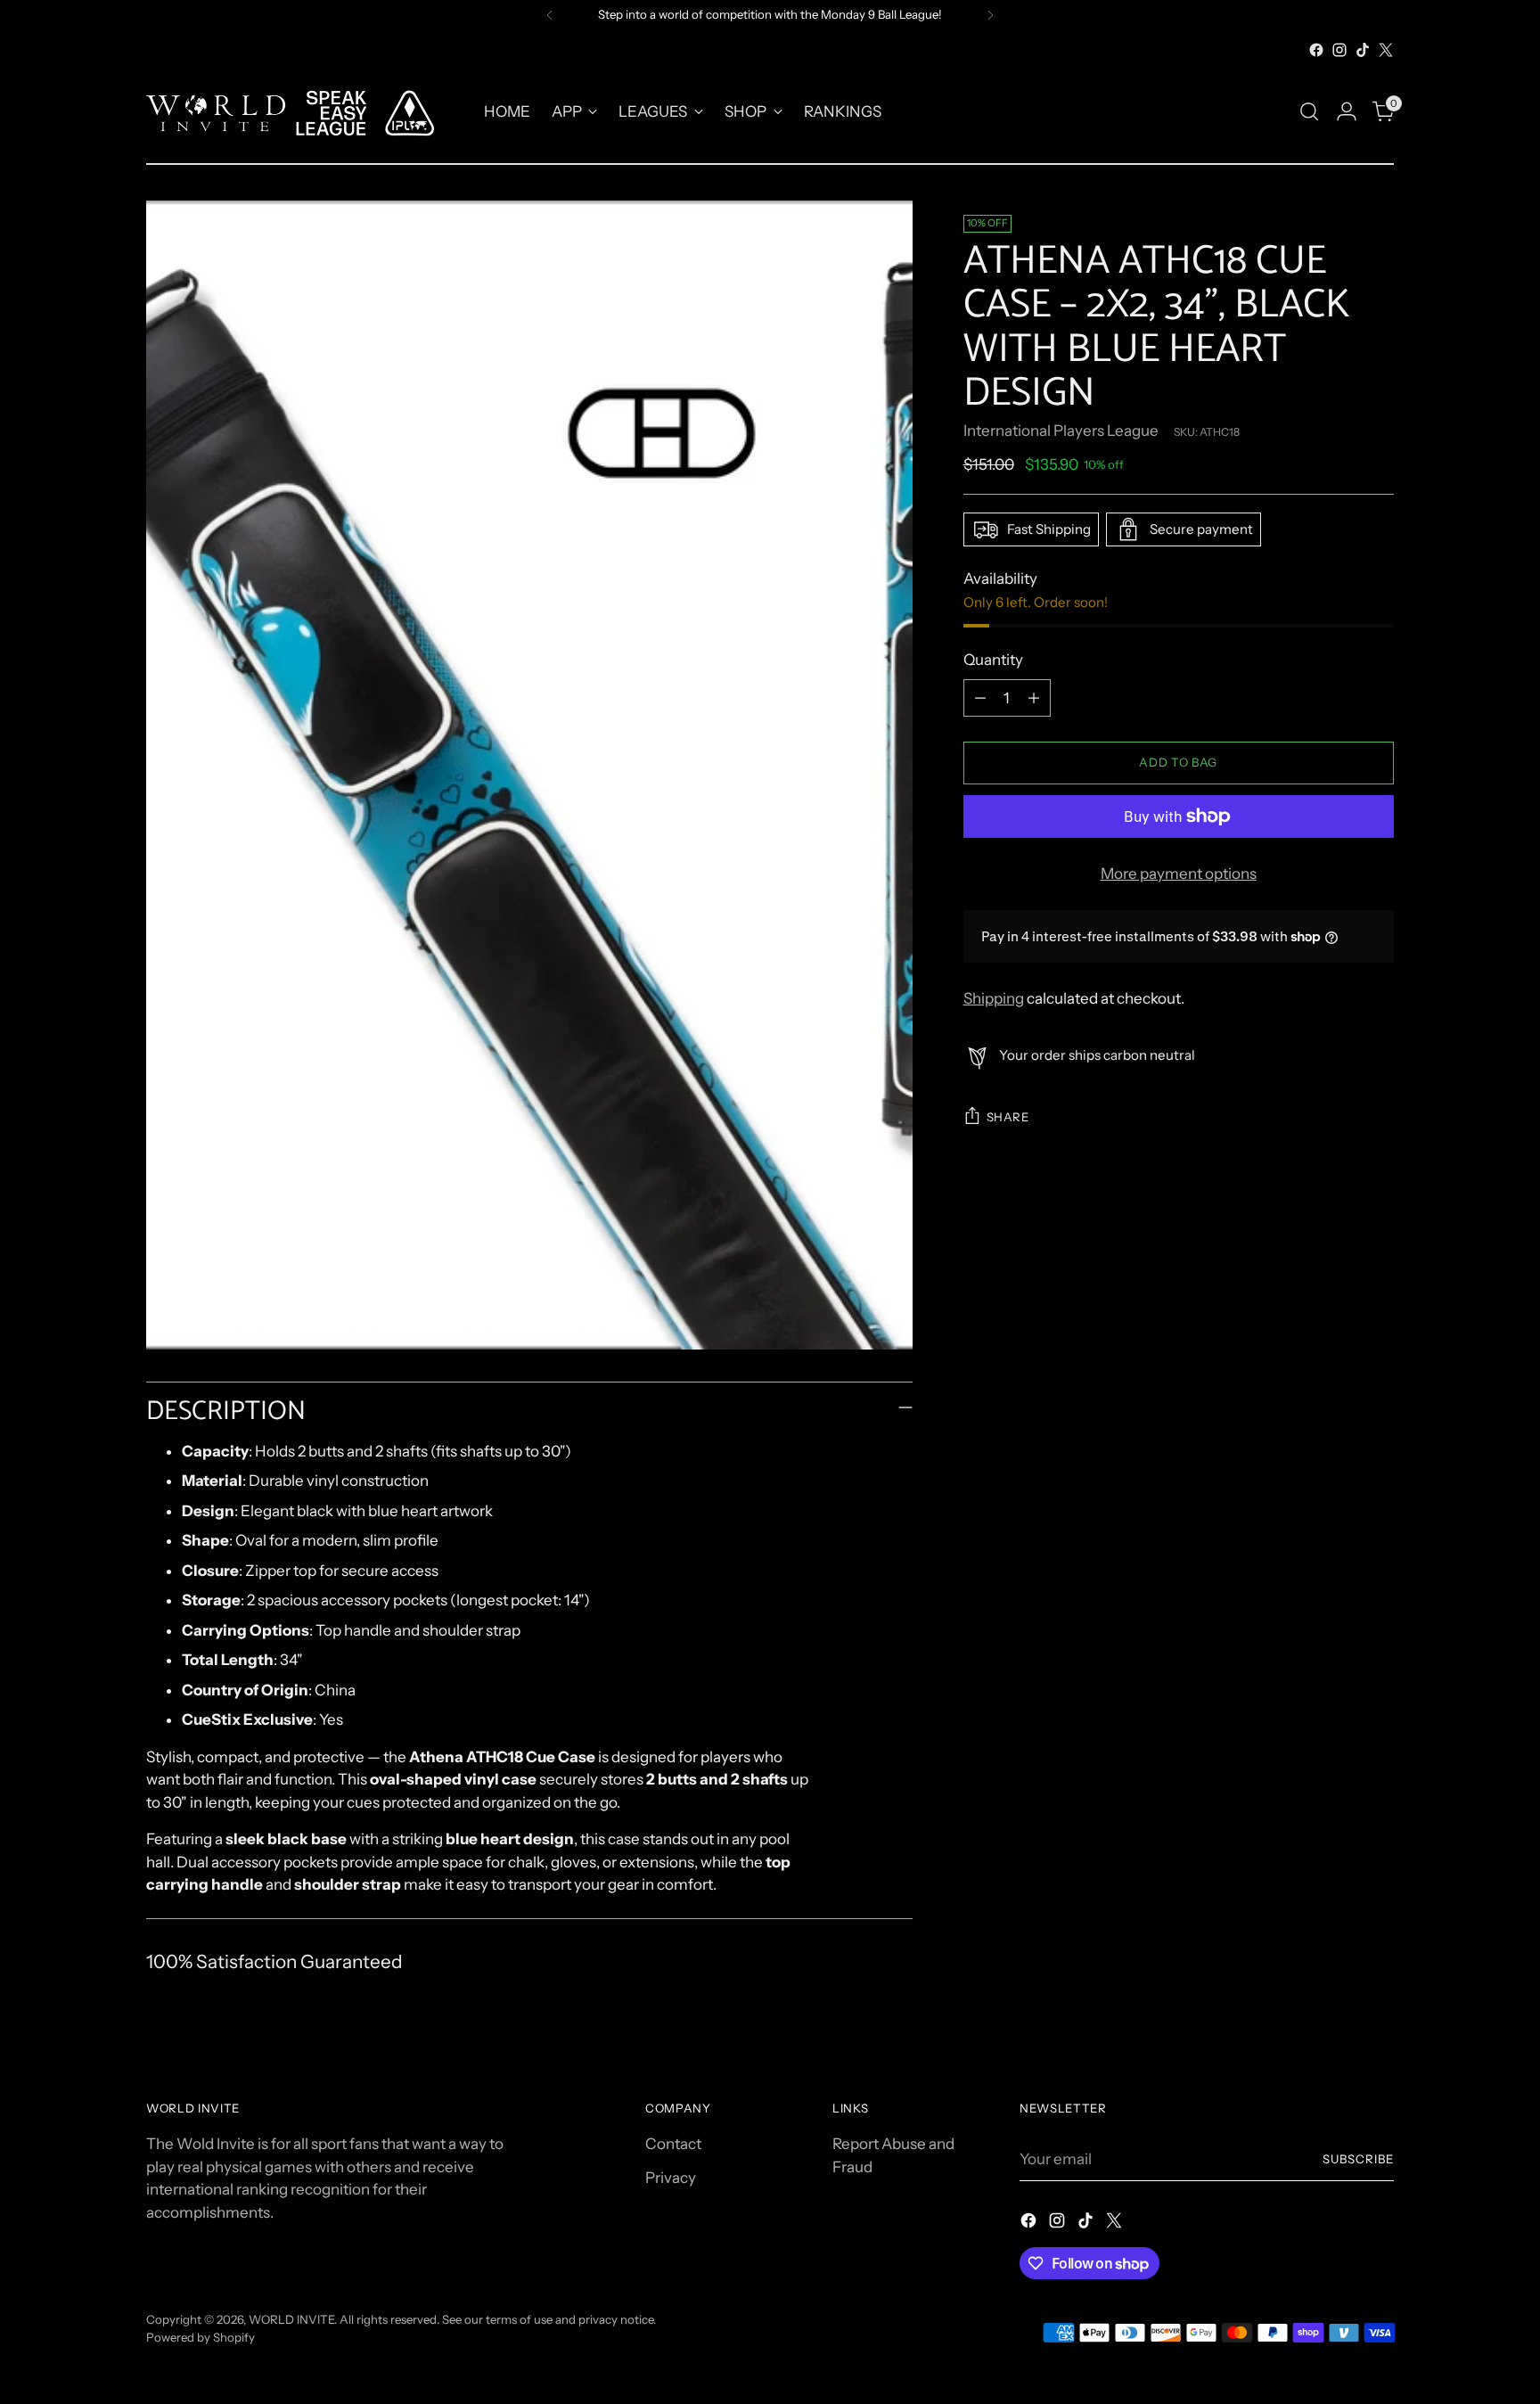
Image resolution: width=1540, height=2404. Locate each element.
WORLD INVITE (291, 2319)
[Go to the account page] (1347, 111)
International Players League (1061, 431)
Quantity (993, 660)
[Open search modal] (1309, 111)
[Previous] (550, 15)
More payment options (1179, 874)
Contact (673, 2144)
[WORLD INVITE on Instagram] (1339, 50)
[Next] (990, 15)
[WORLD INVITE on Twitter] (1386, 50)
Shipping (994, 998)
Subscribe (1358, 2159)
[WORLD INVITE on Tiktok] (1363, 50)
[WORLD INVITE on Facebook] (1316, 50)
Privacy (671, 2178)
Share (1008, 1117)
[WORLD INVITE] (302, 112)
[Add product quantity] (1034, 698)
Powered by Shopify (201, 2337)
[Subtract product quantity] (980, 698)
